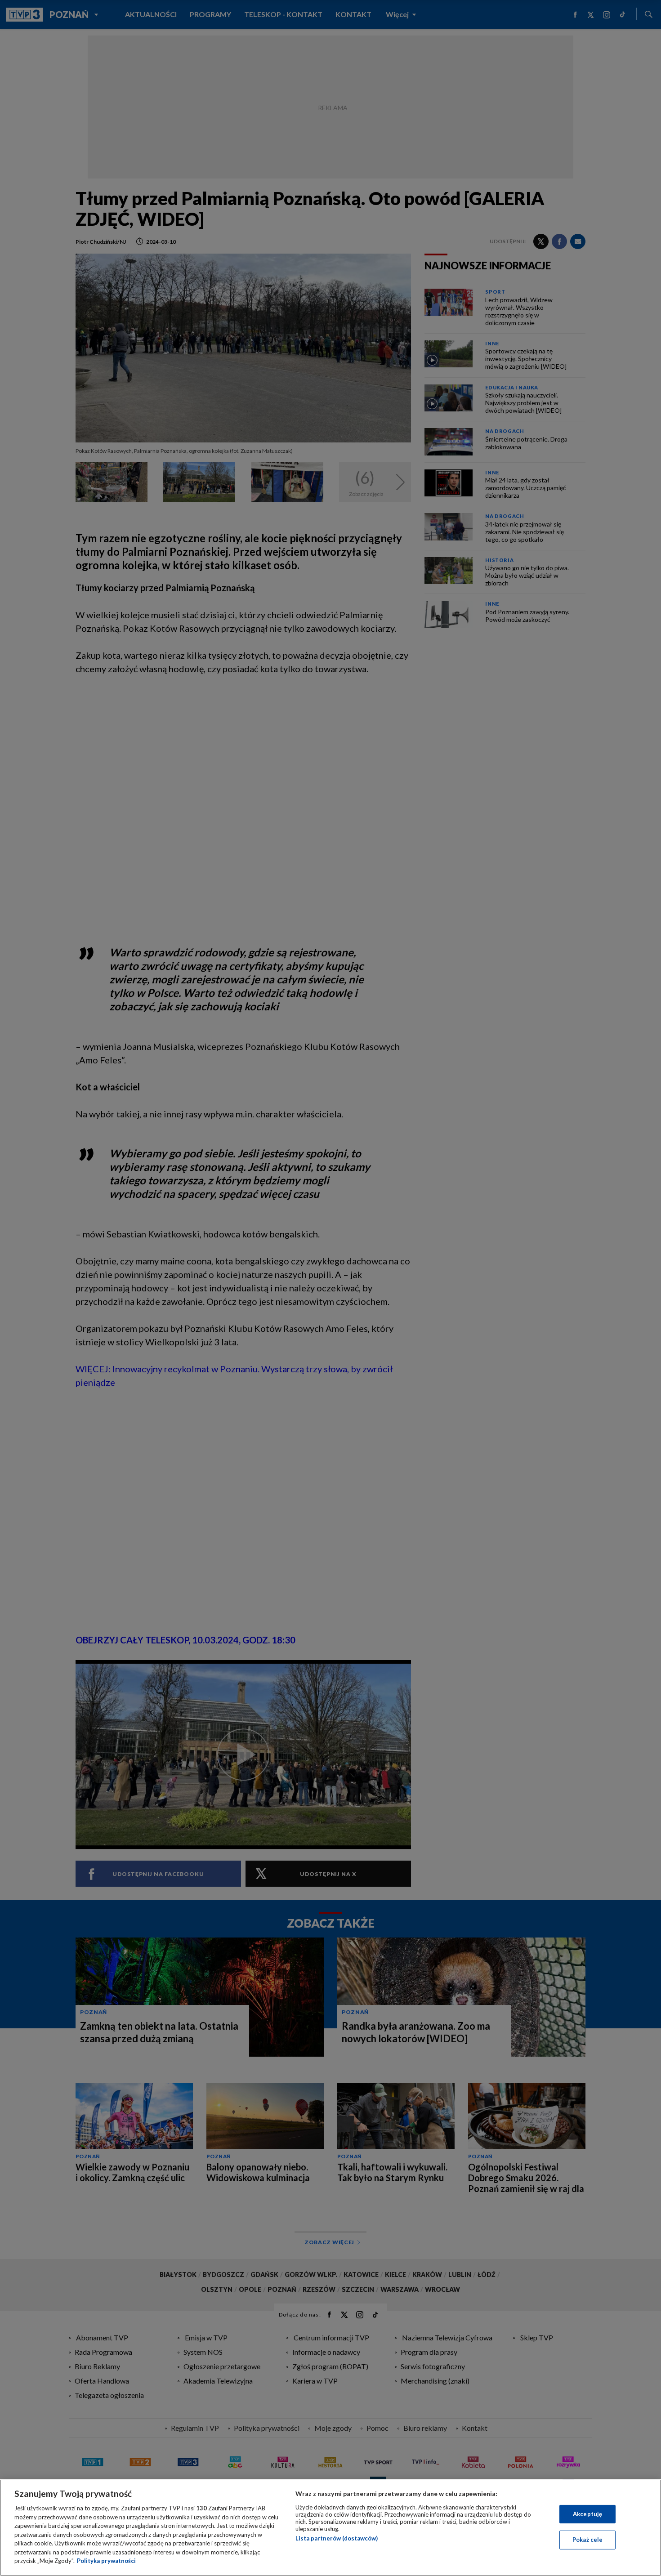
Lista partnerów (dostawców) (337, 2538)
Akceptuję (587, 2514)
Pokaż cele (587, 2540)
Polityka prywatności (106, 2561)
